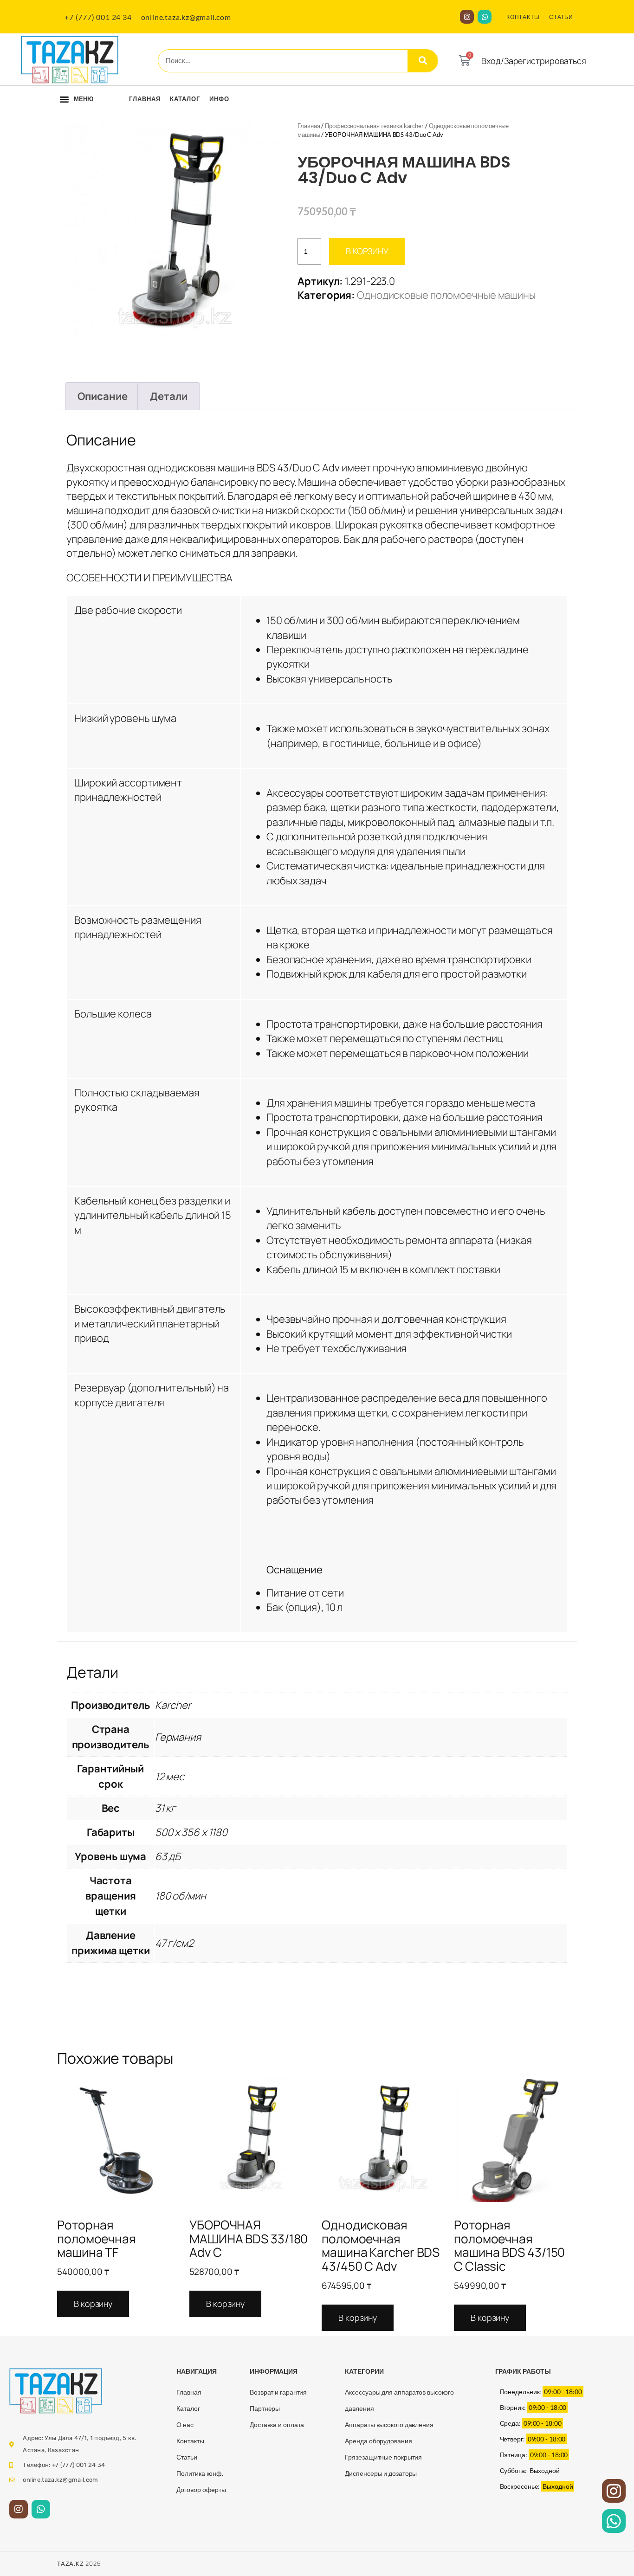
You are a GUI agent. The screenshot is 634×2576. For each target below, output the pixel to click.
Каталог (185, 99)
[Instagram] (467, 17)
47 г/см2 (174, 1943)
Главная (145, 99)
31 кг (165, 1808)
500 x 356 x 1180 (191, 1832)
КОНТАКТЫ (523, 17)
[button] (64, 99)
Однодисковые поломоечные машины (446, 295)
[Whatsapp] (485, 17)
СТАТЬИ (561, 17)
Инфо (219, 99)
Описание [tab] (102, 396)
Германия (178, 1737)
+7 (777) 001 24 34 (98, 17)
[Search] (423, 61)
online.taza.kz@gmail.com (186, 17)
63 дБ (168, 1856)
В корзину (367, 251)
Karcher (173, 1705)
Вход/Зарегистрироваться (534, 61)
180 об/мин (181, 1896)
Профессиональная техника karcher (374, 126)
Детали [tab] (168, 396)
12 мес (170, 1777)
